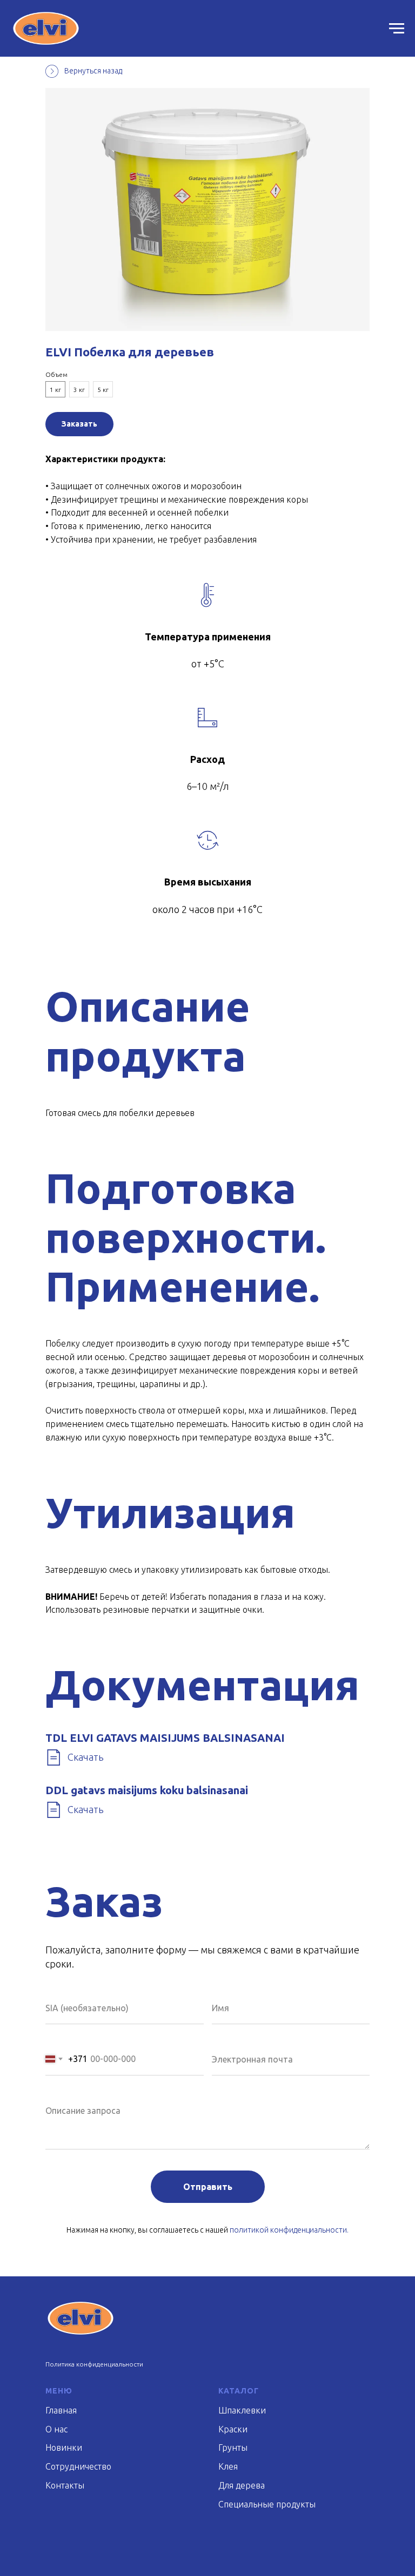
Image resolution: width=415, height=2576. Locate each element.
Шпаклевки (242, 2410)
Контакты (65, 2485)
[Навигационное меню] (397, 29)
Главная (61, 2410)
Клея (228, 2466)
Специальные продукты (267, 2504)
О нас (56, 2429)
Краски (233, 2429)
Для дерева (242, 2485)
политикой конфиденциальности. (289, 2230)
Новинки (64, 2447)
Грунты (233, 2447)
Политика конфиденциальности (94, 2364)
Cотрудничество (78, 2466)
